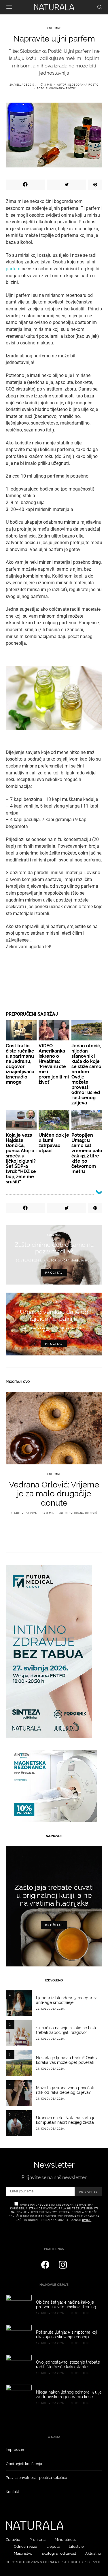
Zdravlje (13, 2540)
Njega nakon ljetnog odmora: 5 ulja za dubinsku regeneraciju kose (69, 2394)
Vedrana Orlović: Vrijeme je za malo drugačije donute (54, 1494)
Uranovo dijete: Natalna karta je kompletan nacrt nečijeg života (66, 2120)
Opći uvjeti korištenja (24, 2464)
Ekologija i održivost (59, 2553)
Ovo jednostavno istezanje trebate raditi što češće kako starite (68, 2364)
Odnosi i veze (25, 2546)
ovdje (87, 2220)
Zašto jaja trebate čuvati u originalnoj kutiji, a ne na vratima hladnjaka (54, 1895)
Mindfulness (65, 2540)
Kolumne (54, 28)
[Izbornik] (9, 7)
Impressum (16, 2450)
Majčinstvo (23, 2553)
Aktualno (93, 2553)
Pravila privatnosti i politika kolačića (36, 2478)
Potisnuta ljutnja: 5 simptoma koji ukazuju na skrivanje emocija (67, 2334)
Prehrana (37, 2540)
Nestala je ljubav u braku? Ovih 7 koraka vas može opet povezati (67, 2060)
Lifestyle (76, 2546)
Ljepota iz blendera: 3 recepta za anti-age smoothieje (67, 2000)
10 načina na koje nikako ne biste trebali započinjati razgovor (67, 2030)
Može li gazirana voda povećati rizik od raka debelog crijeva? (65, 2090)
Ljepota (53, 2546)
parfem (14, 269)
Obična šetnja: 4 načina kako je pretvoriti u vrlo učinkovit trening (66, 2305)
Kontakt (12, 2492)
